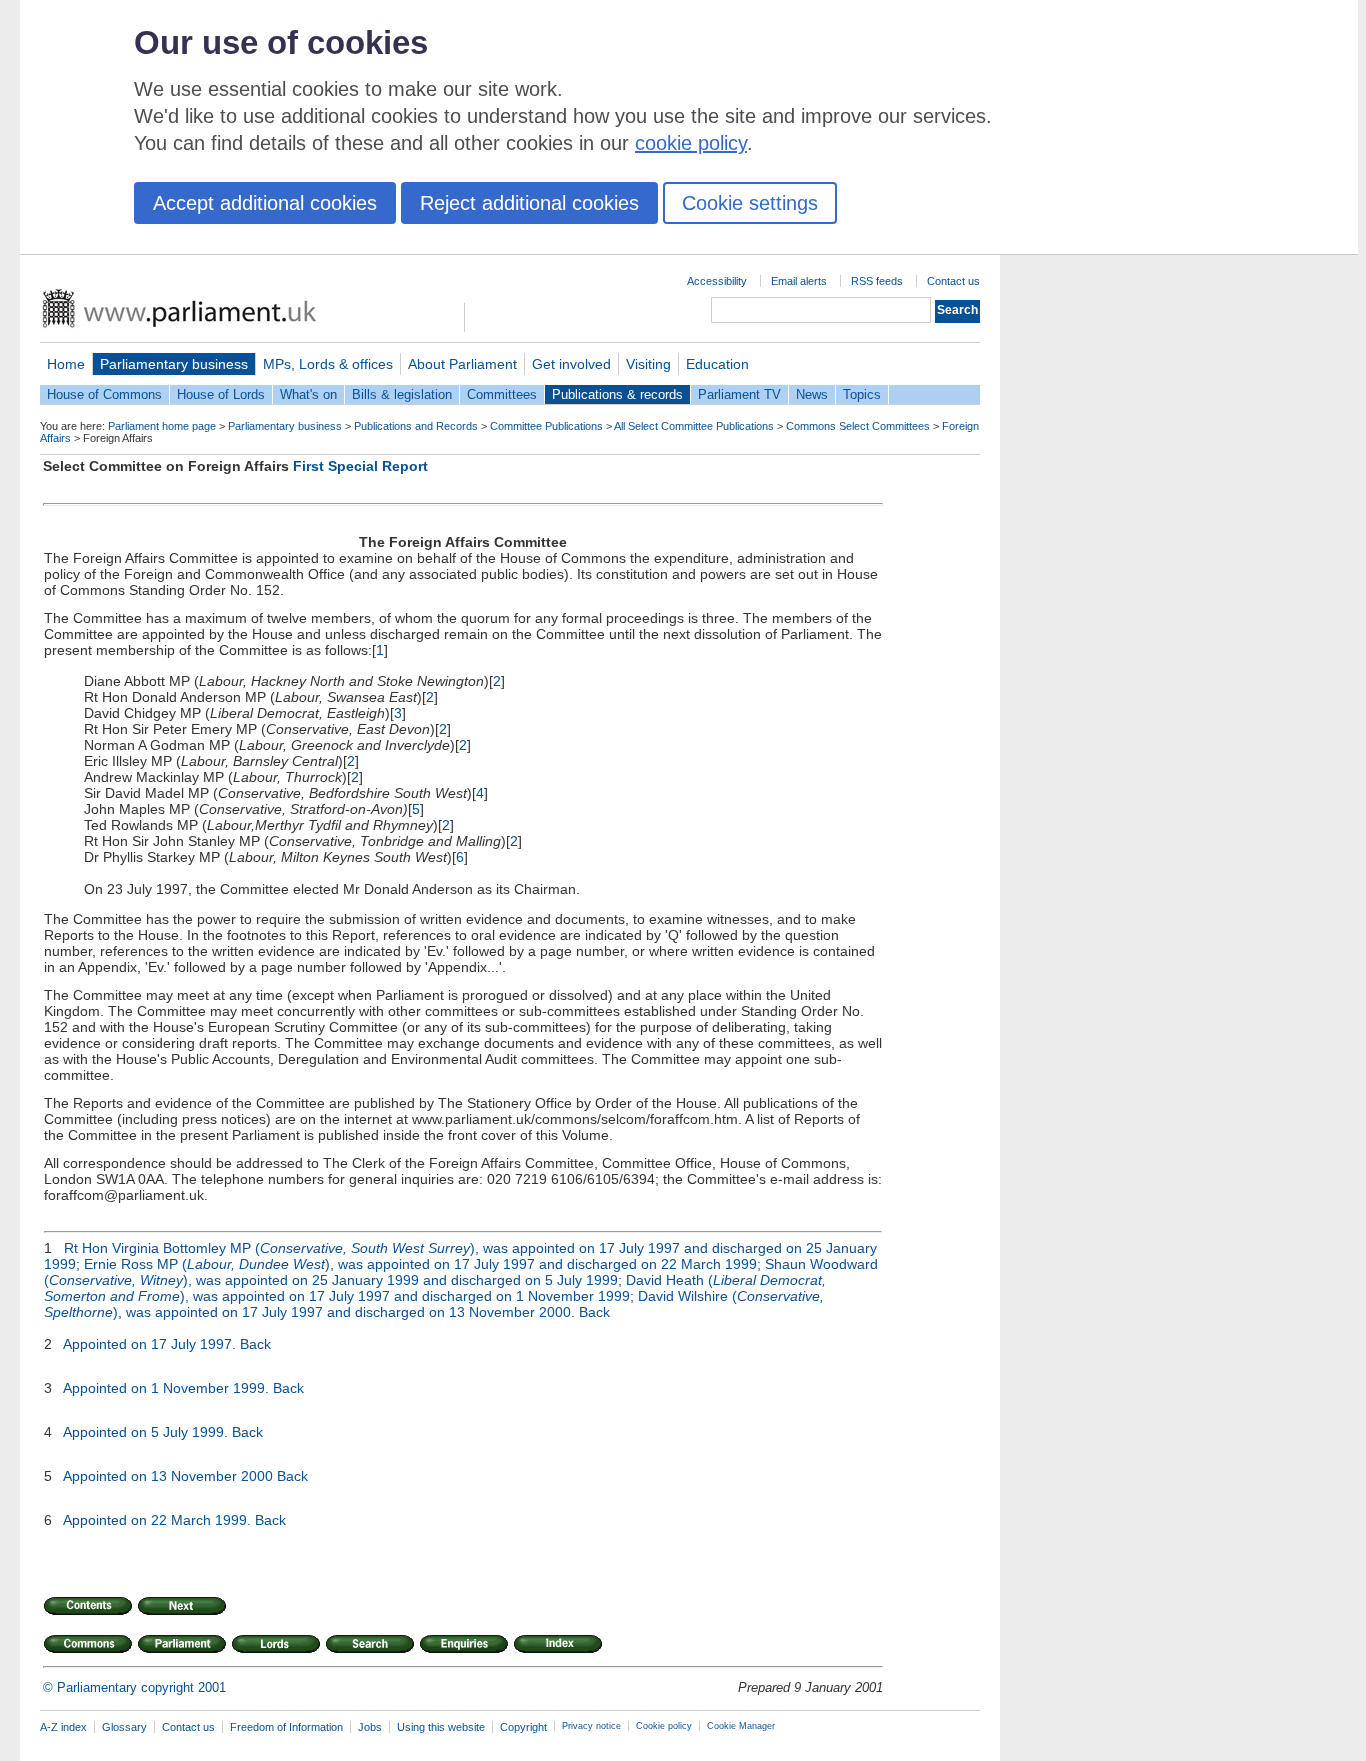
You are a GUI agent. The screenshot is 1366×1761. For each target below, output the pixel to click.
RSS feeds (877, 281)
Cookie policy (664, 1726)
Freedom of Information (286, 1727)
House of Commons (104, 394)
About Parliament (462, 364)
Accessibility (717, 281)
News (812, 394)
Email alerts (799, 281)
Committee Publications (546, 426)
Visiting (648, 364)
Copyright (523, 1727)
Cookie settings (750, 203)
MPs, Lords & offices (328, 364)
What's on (308, 394)
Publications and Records (416, 426)
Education (717, 364)
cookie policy (691, 143)
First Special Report (360, 466)
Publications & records (617, 394)
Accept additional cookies (265, 203)
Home (66, 364)
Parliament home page (162, 426)
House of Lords (221, 394)
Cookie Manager (741, 1726)
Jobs (370, 1727)
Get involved (571, 364)
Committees (502, 394)
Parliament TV (739, 394)
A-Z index (63, 1727)
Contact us (953, 281)
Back (594, 1312)
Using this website (441, 1727)
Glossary (124, 1727)
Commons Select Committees (858, 426)
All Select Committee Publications (694, 426)
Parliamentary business (174, 364)
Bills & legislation (402, 394)
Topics (862, 394)
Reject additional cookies (529, 203)
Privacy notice (591, 1726)
